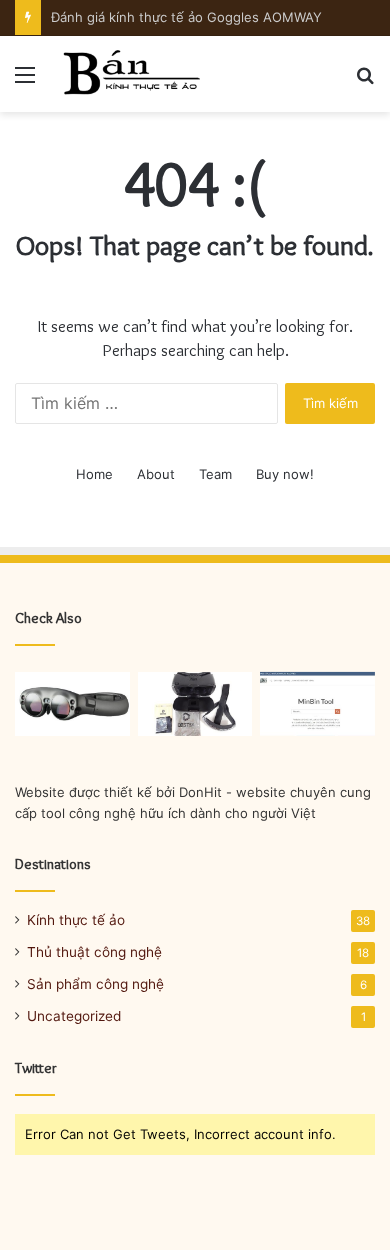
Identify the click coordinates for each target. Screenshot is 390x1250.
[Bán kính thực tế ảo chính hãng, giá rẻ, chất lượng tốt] (130, 74)
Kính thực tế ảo (76, 920)
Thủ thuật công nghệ (94, 952)
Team (215, 474)
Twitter (36, 1068)
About (156, 474)
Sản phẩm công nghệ (95, 984)
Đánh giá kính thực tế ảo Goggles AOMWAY (186, 17)
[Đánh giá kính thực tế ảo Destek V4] (195, 704)
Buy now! (285, 474)
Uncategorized (74, 1016)
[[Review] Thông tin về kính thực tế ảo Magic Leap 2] (72, 704)
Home (94, 474)
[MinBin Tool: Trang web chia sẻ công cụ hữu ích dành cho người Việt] (317, 704)
